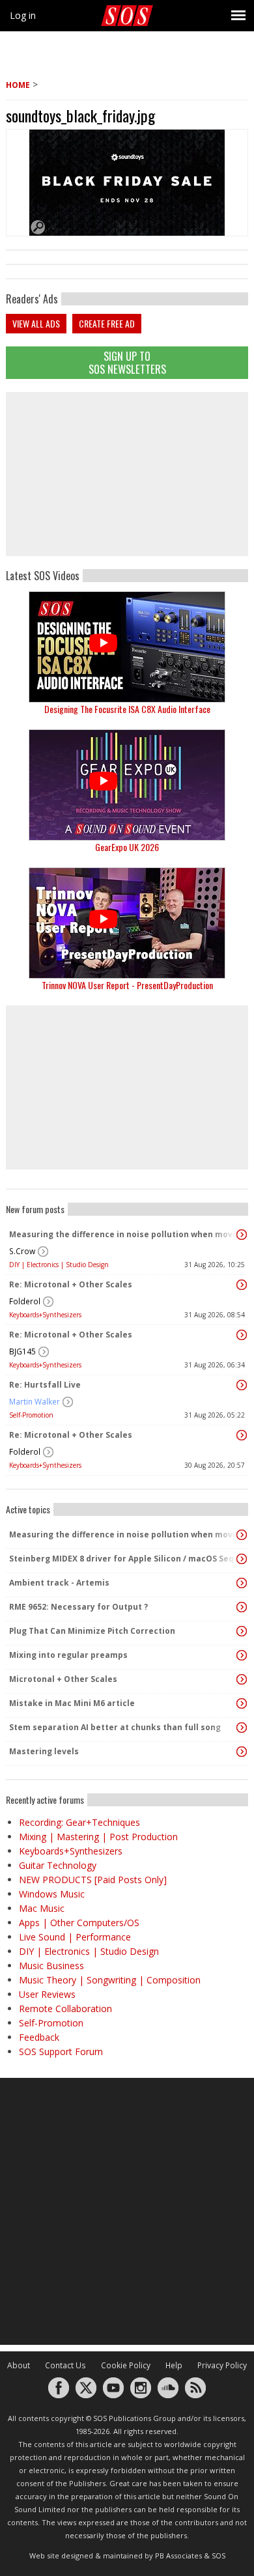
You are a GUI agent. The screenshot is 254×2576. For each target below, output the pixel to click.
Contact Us (65, 2365)
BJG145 (22, 1351)
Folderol (25, 1301)
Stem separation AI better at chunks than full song (115, 1727)
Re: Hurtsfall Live (45, 1385)
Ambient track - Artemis (59, 1583)
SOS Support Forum (61, 2051)
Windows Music (52, 1894)
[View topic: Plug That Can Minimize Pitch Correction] (242, 1631)
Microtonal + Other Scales (63, 1679)
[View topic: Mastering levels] (242, 1752)
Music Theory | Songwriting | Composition (110, 1980)
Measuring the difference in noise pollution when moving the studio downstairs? (124, 1234)
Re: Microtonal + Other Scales (71, 1284)
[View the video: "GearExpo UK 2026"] (127, 785)
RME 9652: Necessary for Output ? (78, 1607)
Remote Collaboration (65, 2009)
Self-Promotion (31, 1415)
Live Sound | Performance (75, 1937)
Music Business (51, 1966)
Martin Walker (35, 1402)
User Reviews (47, 1994)
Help (174, 2365)
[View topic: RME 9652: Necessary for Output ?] (242, 1607)
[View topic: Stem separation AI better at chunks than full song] (242, 1728)
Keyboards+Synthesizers (45, 1315)
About (19, 2365)
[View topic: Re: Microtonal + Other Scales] (242, 1285)
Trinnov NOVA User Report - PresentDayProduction (127, 985)
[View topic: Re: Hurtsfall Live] (242, 1385)
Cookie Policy (126, 2365)
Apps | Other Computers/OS (79, 1923)
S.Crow (22, 1251)
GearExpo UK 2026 (127, 847)
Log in (23, 15)
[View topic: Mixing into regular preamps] (242, 1655)
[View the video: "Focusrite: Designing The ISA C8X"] (127, 647)
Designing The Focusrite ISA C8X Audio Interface (127, 709)
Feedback (39, 2037)
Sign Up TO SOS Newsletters (127, 362)
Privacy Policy (222, 2365)
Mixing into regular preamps (68, 1655)
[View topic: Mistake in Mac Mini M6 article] (242, 1703)
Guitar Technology (58, 1865)
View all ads (36, 323)
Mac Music (42, 1908)
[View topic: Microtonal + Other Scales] (242, 1679)
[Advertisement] (127, 474)
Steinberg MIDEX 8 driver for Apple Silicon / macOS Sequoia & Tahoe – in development (124, 1559)
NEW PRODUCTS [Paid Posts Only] (93, 1880)
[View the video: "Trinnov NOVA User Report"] (127, 923)
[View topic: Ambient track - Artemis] (242, 1583)
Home (18, 85)
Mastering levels (44, 1751)
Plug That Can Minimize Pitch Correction (92, 1631)
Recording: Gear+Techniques (79, 1822)
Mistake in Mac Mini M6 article (72, 1703)
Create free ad (107, 323)
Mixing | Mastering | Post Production (98, 1837)
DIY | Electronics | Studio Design (59, 1265)
